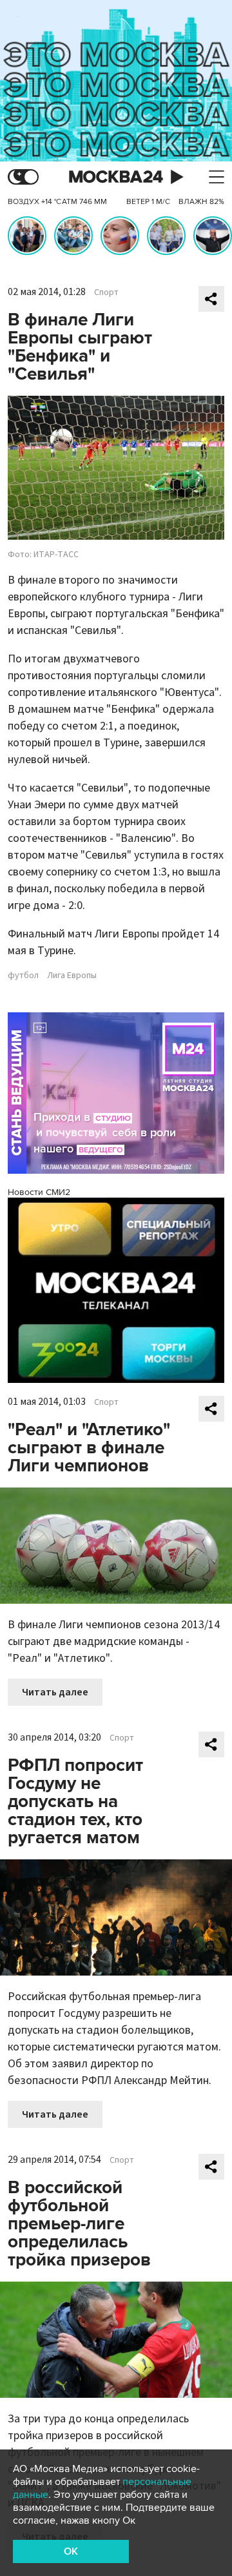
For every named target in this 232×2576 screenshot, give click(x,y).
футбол (23, 976)
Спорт (106, 292)
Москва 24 (116, 177)
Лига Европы (72, 976)
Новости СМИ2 (39, 1192)
